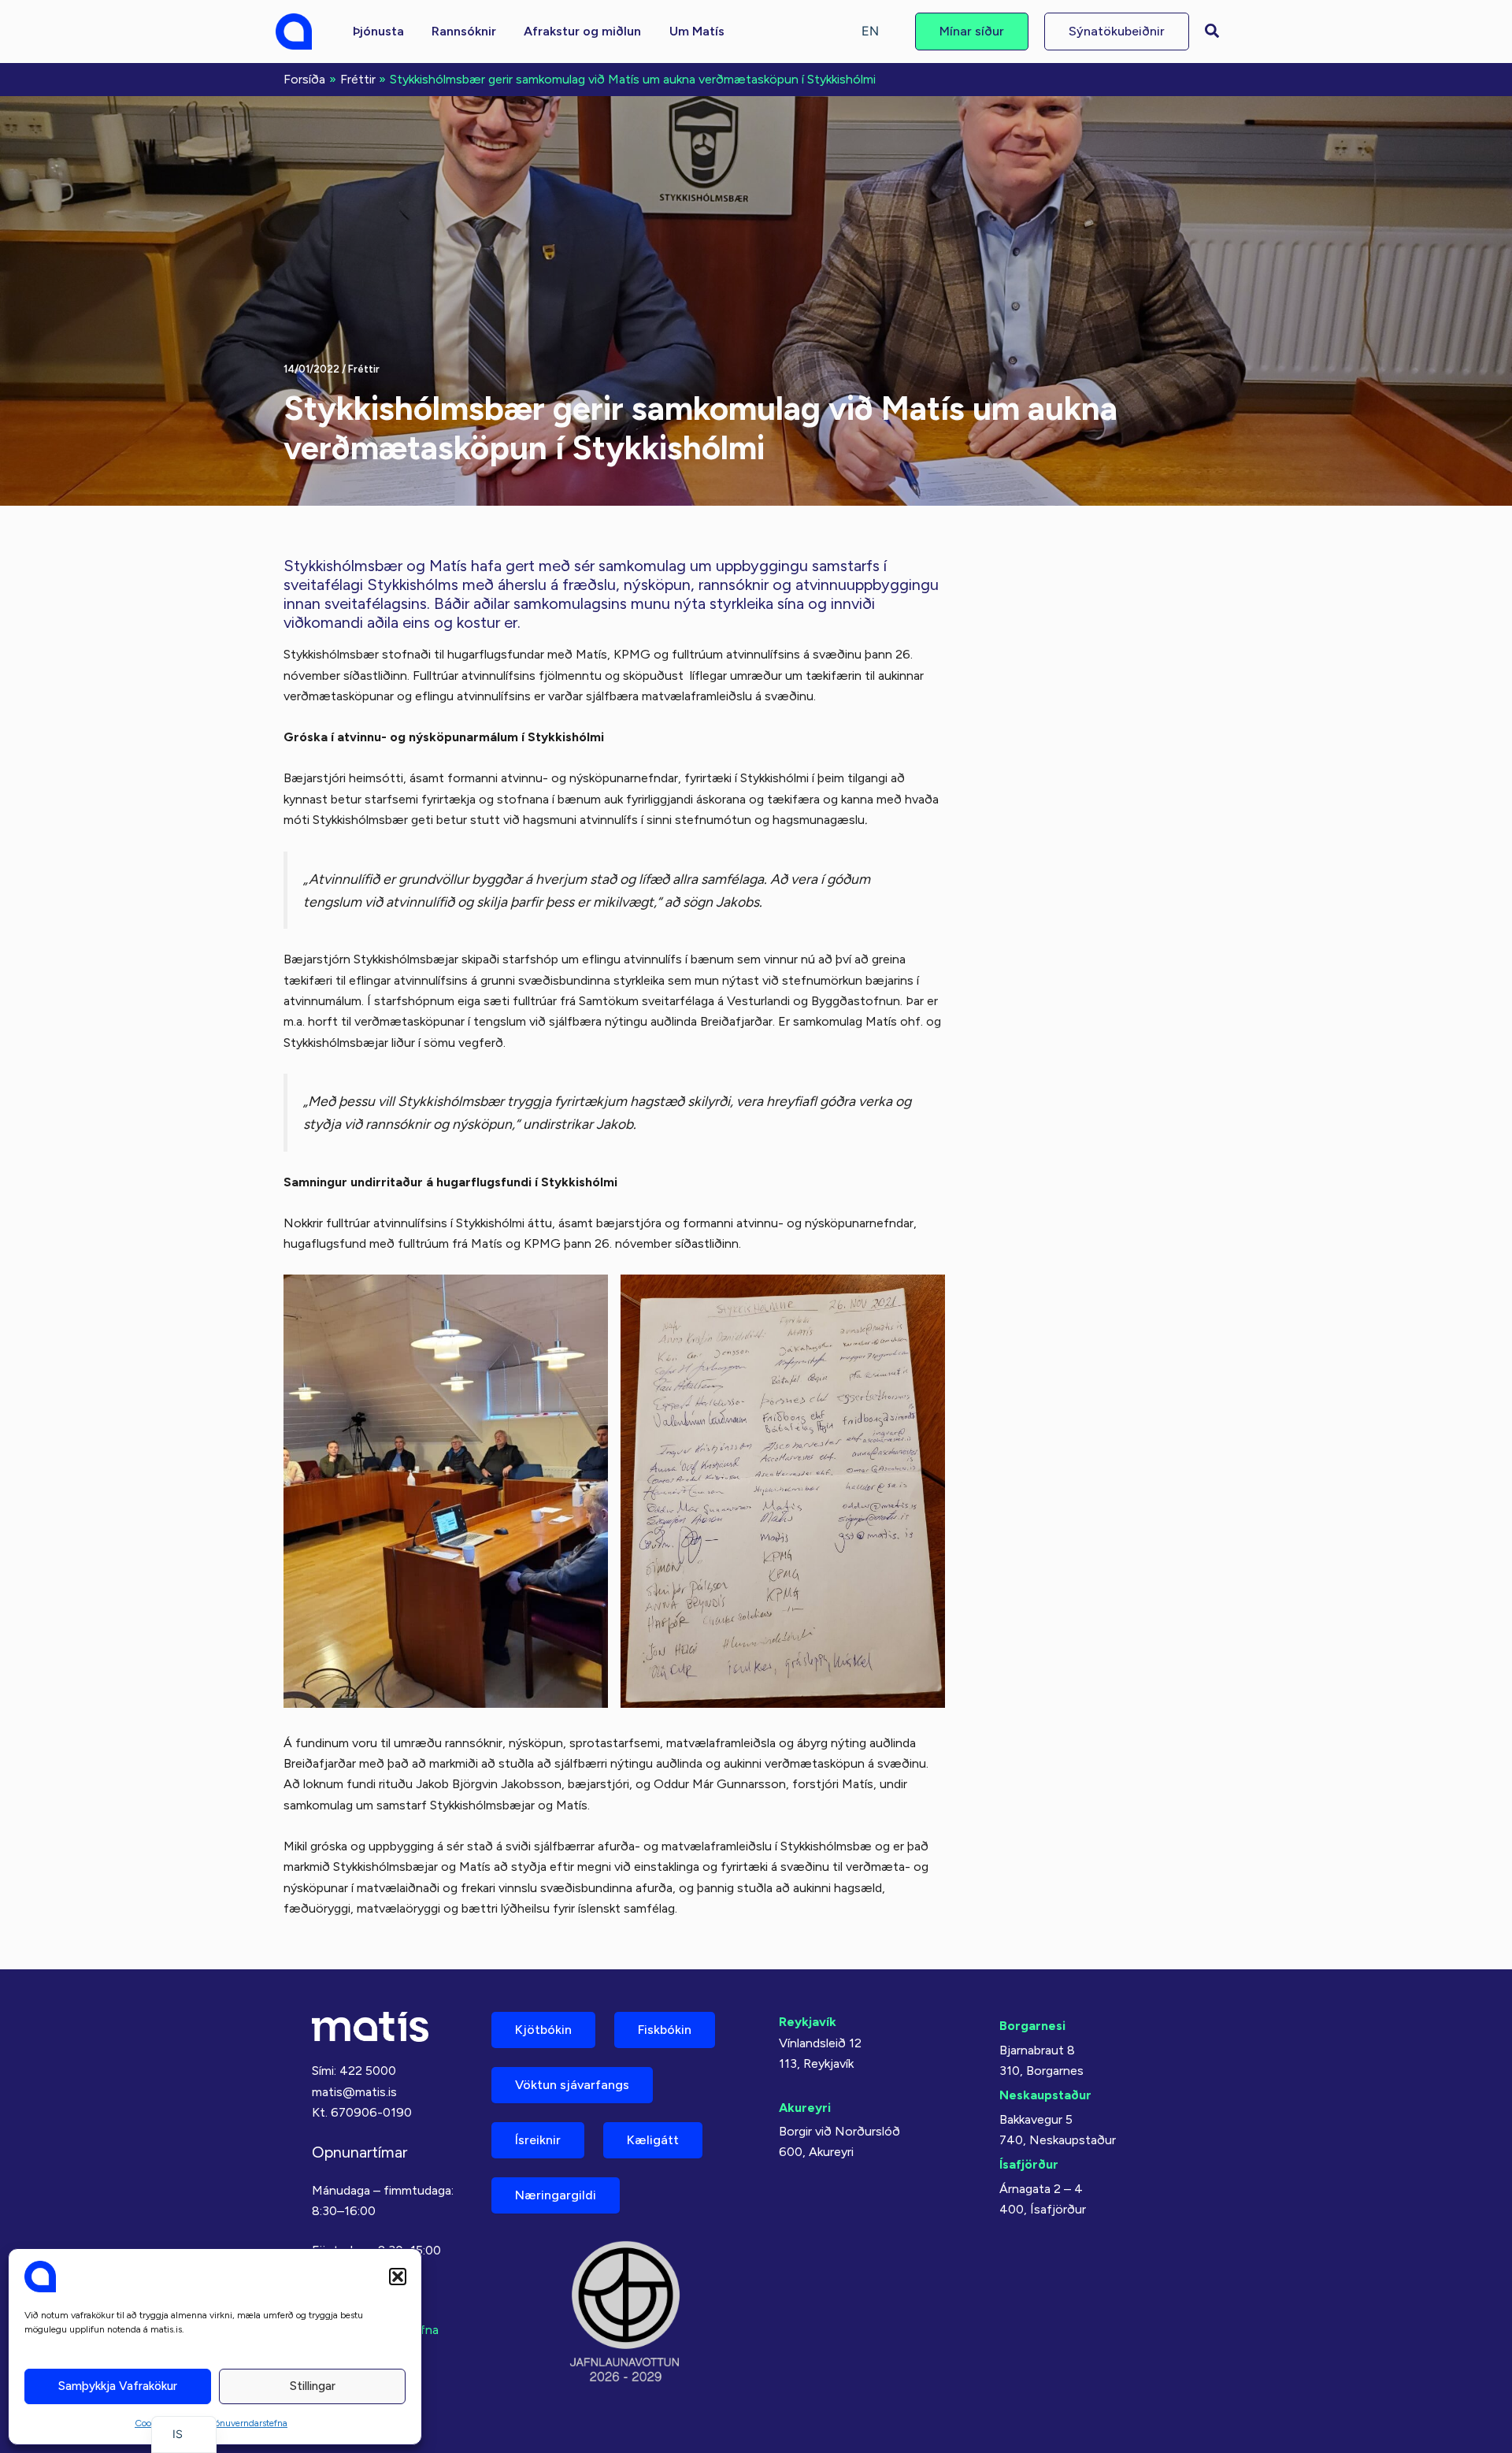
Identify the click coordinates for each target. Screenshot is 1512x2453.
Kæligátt (653, 2140)
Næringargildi (556, 2195)
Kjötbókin (543, 2030)
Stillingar (313, 2386)
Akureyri (805, 2108)
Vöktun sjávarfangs (572, 2085)
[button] (398, 2277)
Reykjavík (808, 2022)
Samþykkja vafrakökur (118, 2386)
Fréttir (364, 369)
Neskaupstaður (1045, 2095)
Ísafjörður (1029, 2164)
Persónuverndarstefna (243, 2423)
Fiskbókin (665, 2030)
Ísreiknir (538, 2140)
